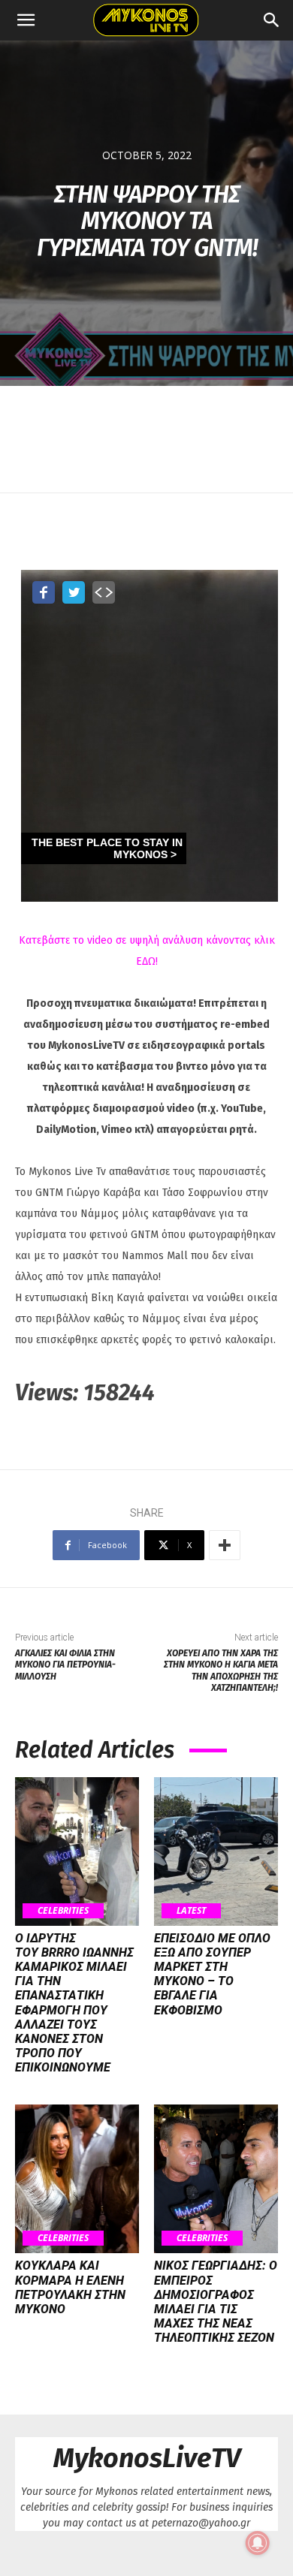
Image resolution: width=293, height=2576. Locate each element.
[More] (225, 1545)
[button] (26, 20)
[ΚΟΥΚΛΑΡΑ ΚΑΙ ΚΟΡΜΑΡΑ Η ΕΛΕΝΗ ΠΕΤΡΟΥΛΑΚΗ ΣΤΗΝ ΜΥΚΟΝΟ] (77, 2179)
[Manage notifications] (258, 2543)
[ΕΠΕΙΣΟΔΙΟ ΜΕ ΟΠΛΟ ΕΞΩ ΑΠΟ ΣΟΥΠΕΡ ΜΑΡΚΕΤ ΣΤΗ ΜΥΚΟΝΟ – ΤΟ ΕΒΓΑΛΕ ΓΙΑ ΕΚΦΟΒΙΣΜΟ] (216, 1851)
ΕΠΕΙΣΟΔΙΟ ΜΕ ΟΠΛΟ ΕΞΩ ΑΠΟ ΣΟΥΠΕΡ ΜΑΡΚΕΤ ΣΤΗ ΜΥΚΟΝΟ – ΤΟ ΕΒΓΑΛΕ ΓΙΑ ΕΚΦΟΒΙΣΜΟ (212, 1974)
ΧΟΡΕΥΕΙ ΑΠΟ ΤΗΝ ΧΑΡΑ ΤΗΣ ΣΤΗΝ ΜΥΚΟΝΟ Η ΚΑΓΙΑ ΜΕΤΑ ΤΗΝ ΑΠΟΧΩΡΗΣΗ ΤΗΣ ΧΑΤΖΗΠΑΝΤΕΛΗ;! (221, 1671)
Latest (191, 1910)
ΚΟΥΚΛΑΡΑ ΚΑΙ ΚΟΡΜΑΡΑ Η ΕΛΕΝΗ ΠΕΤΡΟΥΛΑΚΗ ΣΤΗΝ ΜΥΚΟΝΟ (70, 2287)
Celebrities (63, 1910)
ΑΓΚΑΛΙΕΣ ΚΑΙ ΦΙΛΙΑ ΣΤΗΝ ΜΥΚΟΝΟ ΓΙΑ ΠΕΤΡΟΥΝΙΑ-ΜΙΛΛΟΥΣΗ (65, 1665)
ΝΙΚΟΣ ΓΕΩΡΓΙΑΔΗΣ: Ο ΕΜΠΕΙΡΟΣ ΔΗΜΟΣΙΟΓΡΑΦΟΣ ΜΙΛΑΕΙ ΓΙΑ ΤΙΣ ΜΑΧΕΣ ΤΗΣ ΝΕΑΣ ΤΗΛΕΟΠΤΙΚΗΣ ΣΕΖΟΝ (216, 2302)
